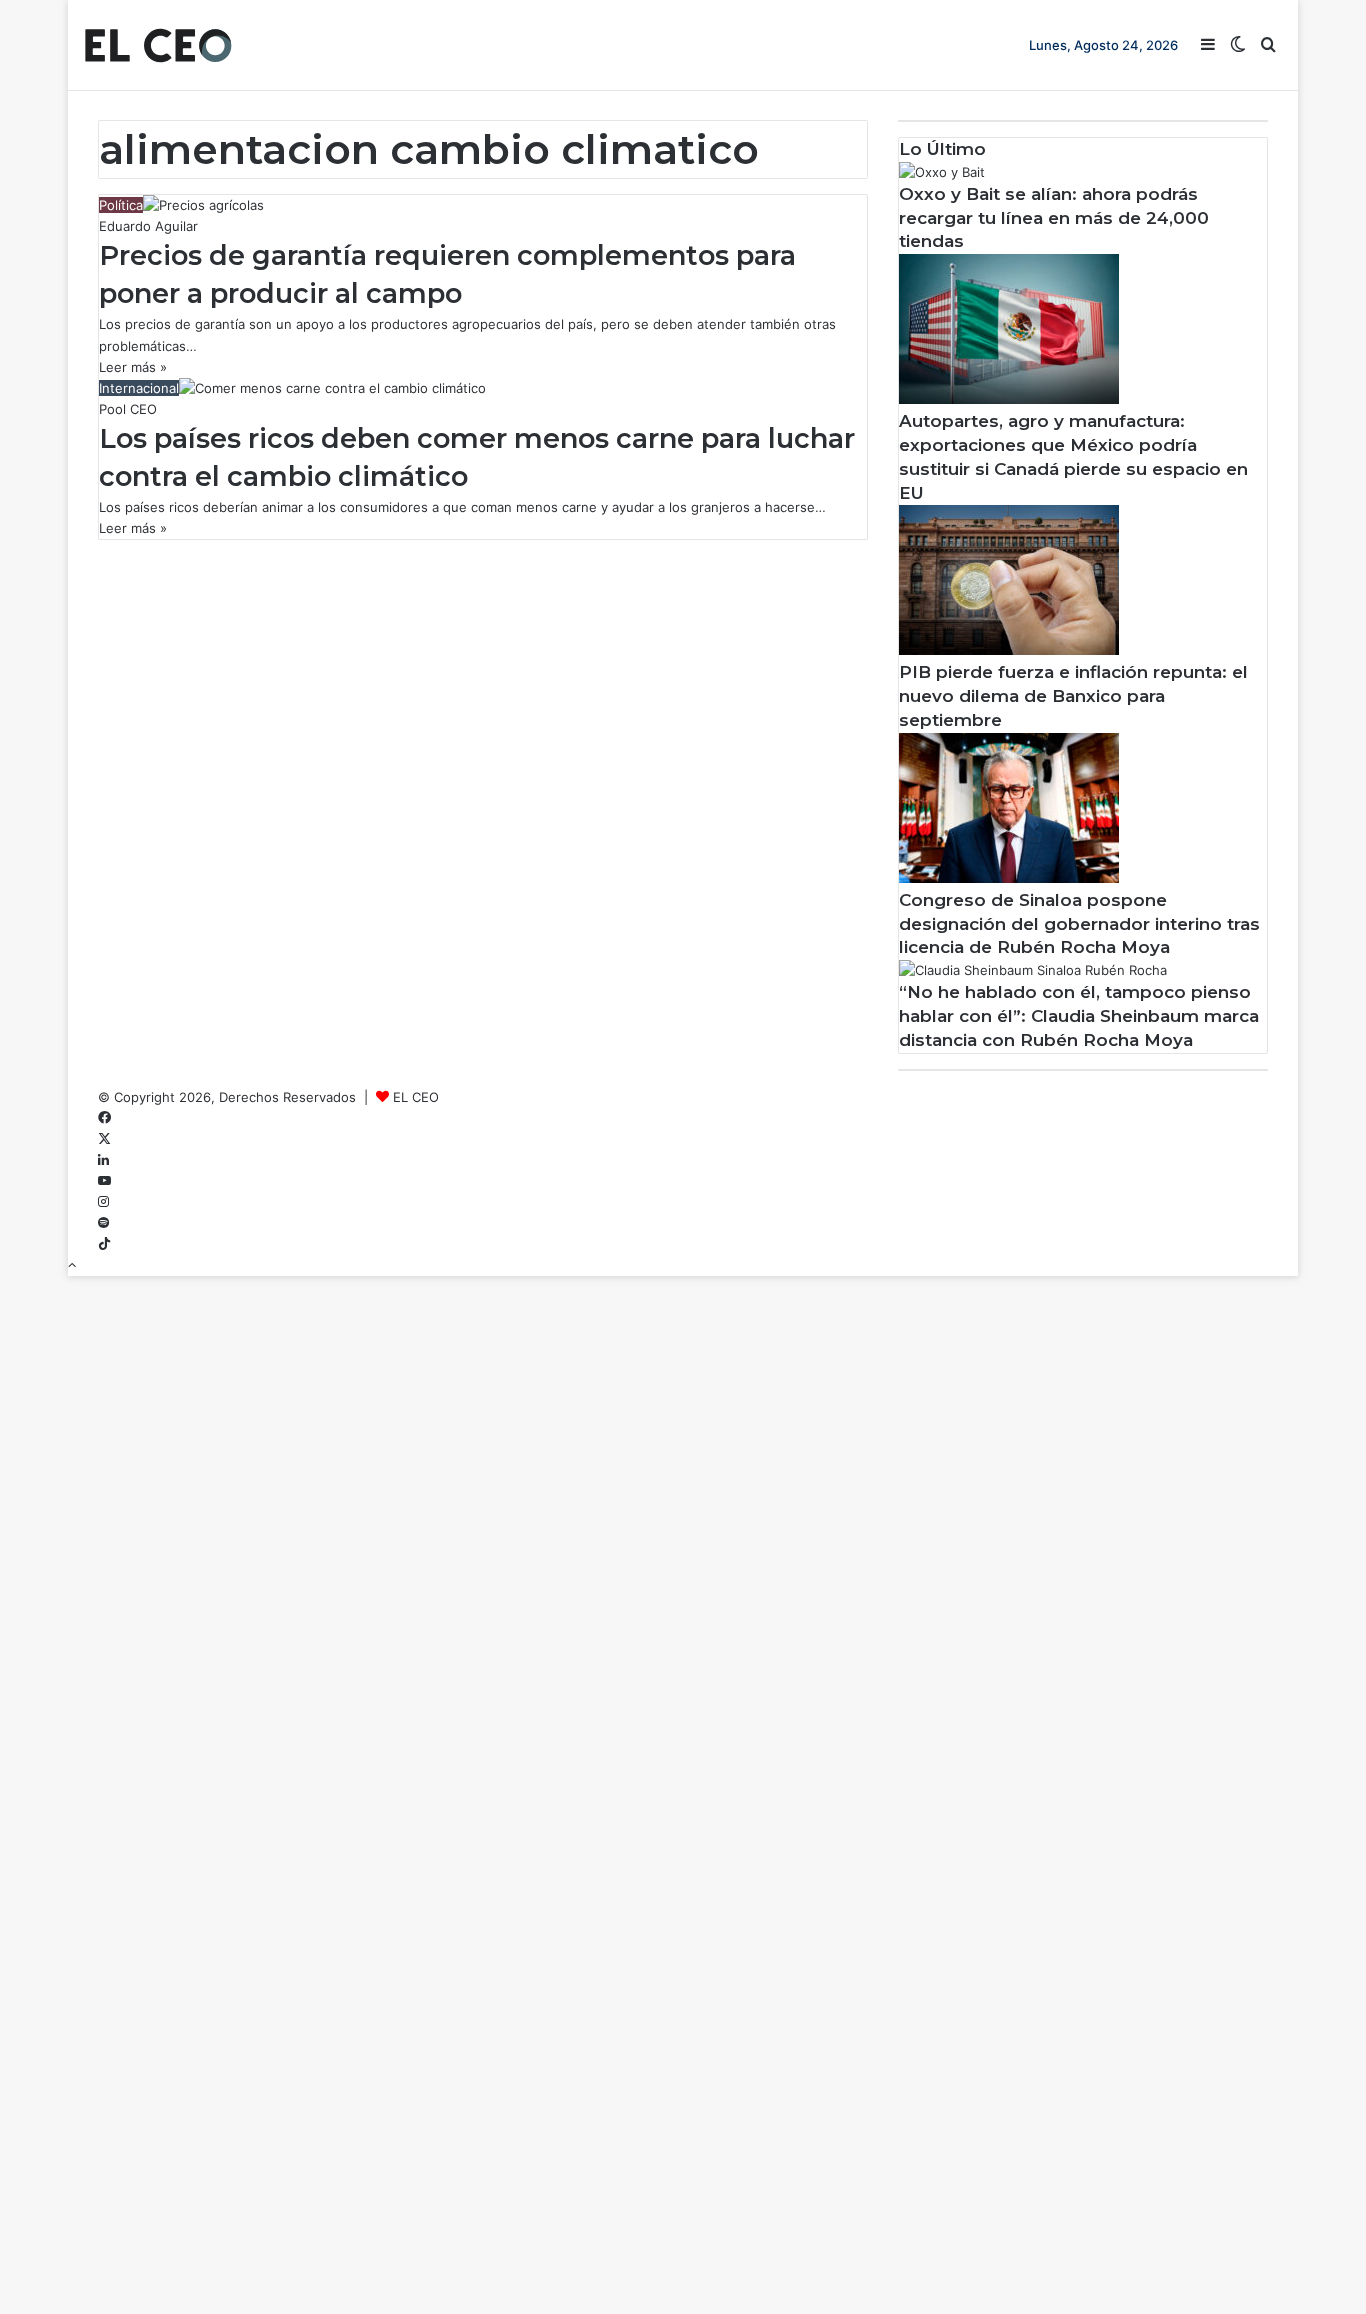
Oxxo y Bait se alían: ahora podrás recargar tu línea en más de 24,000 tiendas (1054, 218)
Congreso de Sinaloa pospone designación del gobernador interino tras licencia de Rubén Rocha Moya (1079, 924)
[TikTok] (104, 1244)
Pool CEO (128, 409)
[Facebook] (104, 1118)
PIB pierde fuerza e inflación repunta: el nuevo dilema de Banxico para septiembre (1073, 696)
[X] (104, 1139)
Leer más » (133, 367)
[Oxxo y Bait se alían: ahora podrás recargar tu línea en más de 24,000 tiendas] (942, 172)
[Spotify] (103, 1223)
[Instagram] (103, 1202)
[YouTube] (104, 1181)
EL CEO (416, 1097)
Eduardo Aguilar (148, 226)
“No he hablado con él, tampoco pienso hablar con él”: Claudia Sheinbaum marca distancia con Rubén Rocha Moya (1079, 1016)
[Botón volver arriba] (72, 1265)
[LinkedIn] (103, 1160)
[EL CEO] (158, 45)
